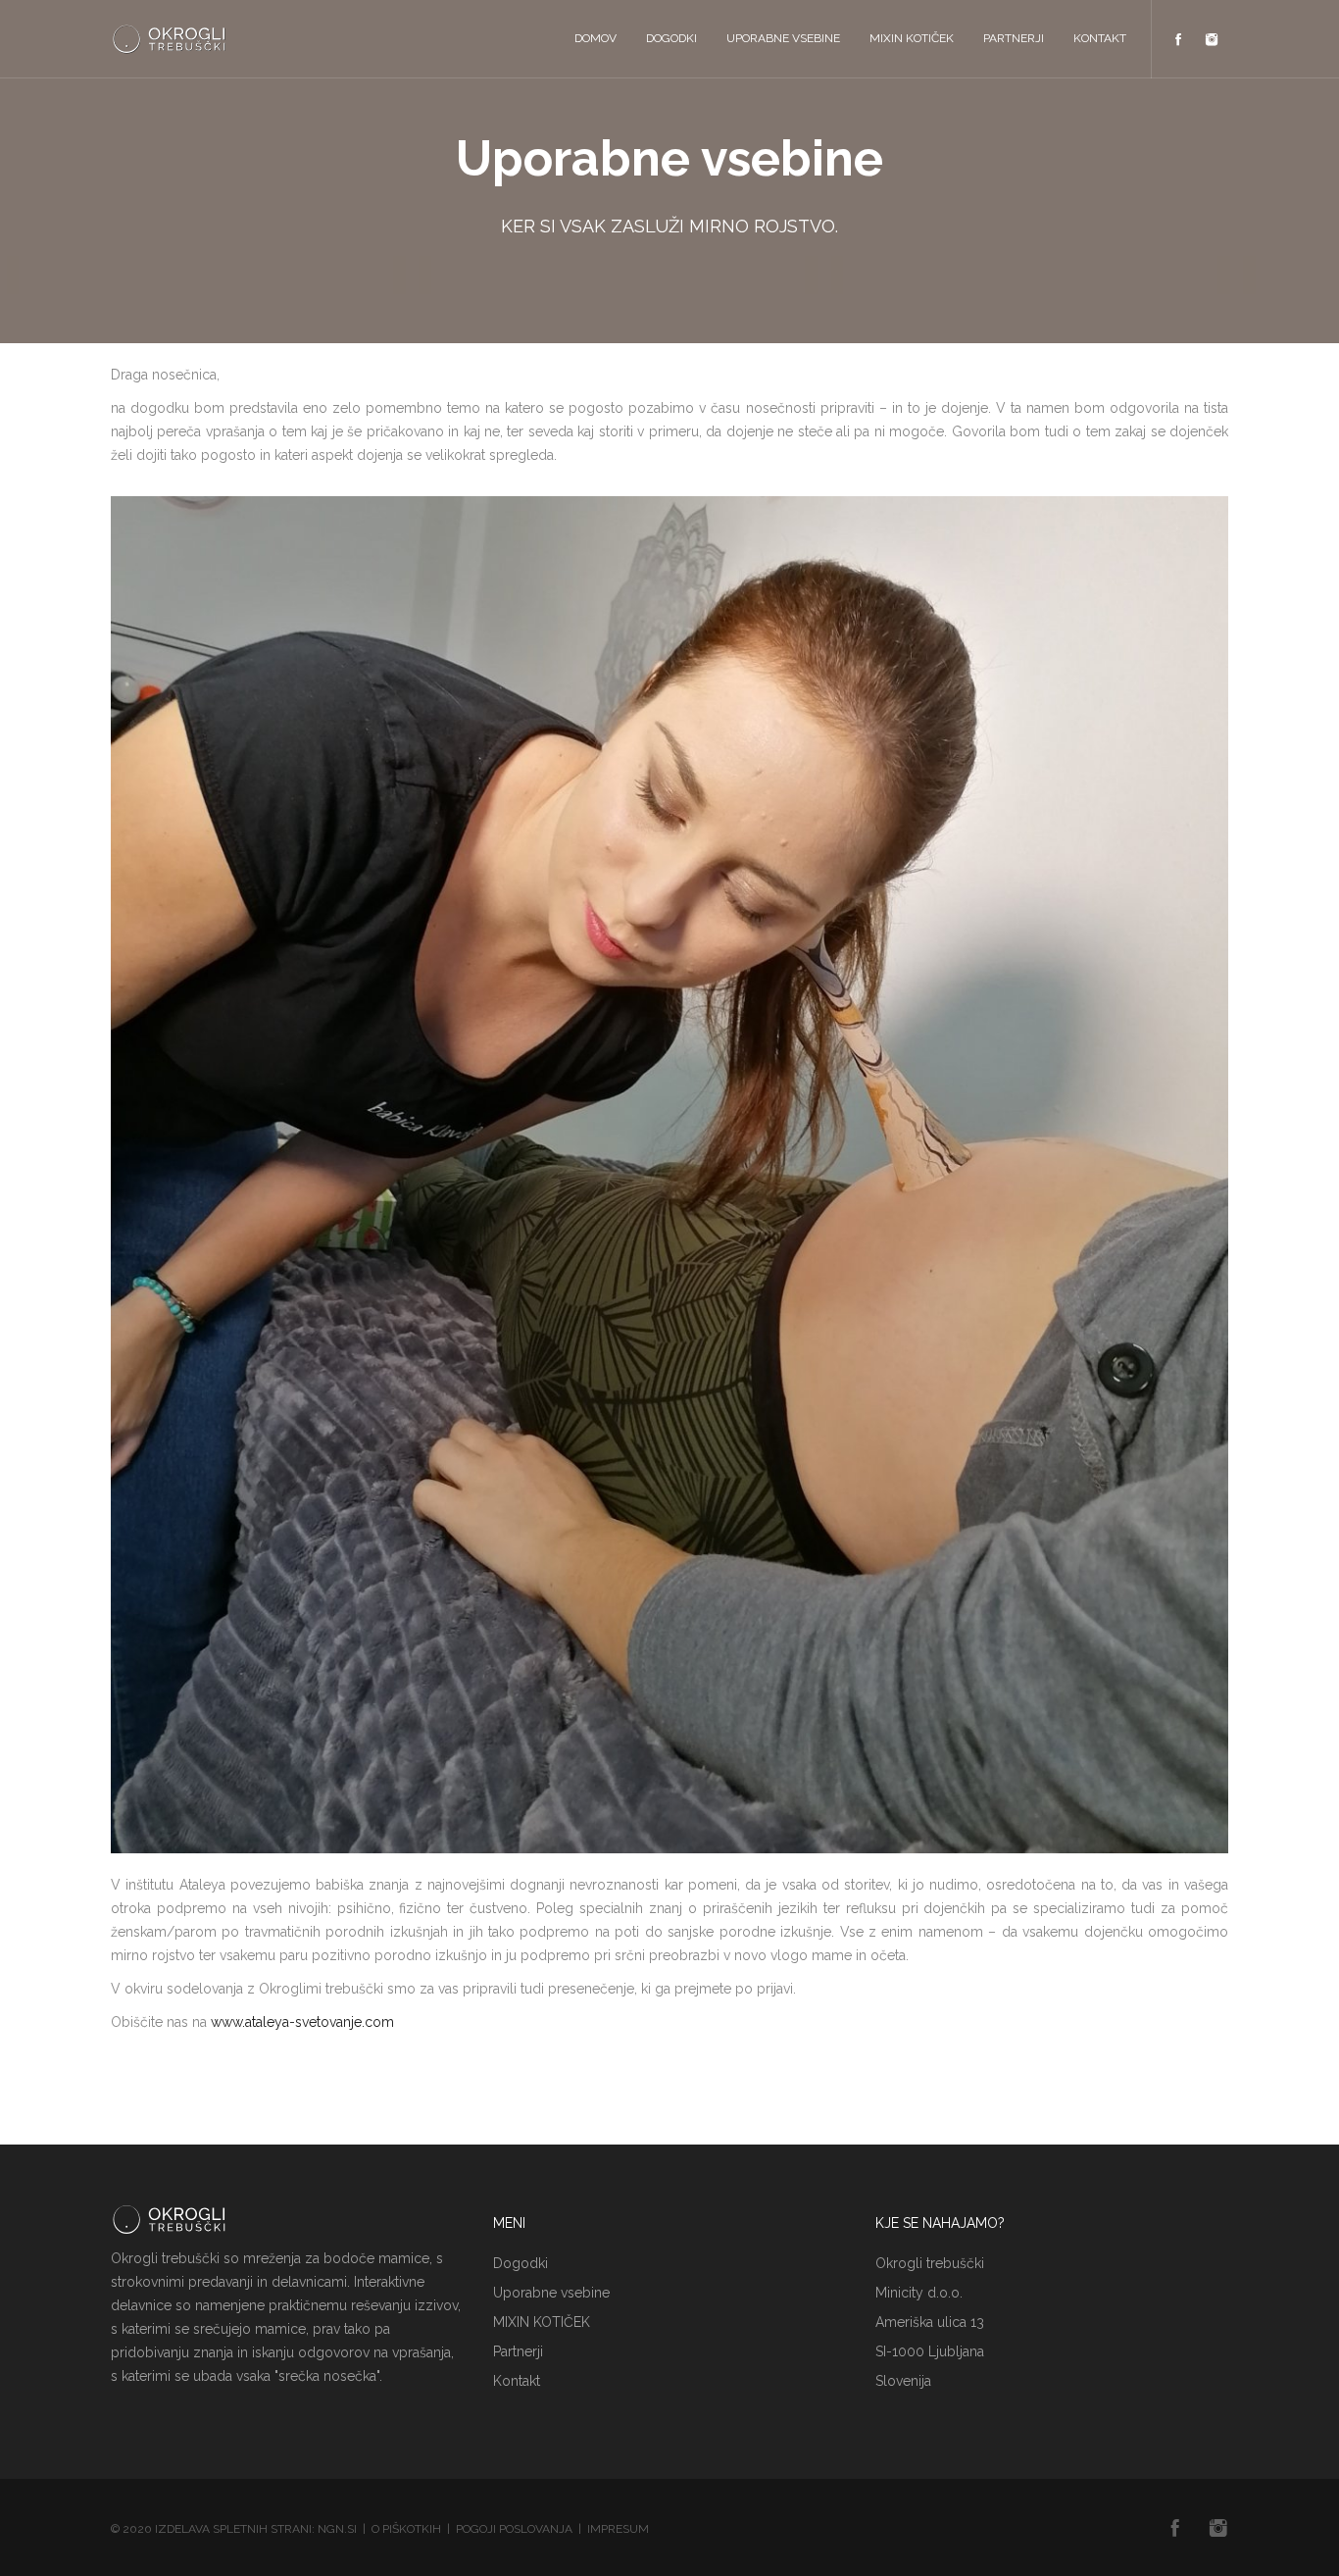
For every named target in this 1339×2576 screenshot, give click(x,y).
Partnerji (1014, 38)
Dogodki (671, 38)
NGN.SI (337, 2529)
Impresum (618, 2529)
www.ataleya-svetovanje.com (302, 2022)
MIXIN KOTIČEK (912, 38)
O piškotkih (406, 2529)
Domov (595, 38)
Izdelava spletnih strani (233, 2529)
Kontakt (1100, 38)
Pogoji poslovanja (514, 2529)
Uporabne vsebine (783, 38)
